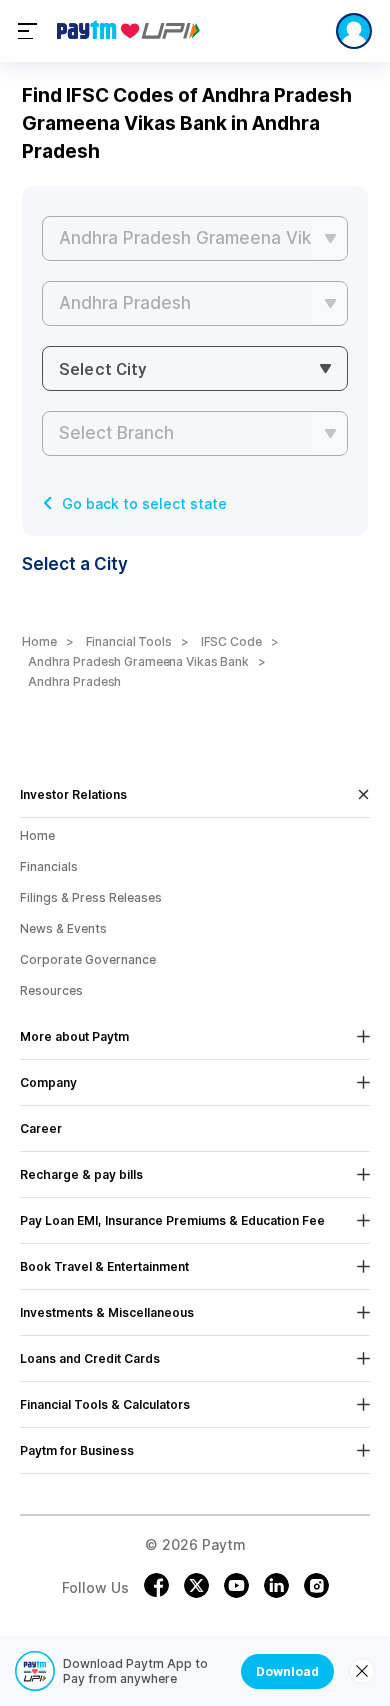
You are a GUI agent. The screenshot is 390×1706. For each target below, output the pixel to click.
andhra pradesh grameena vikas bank (138, 661)
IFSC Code (231, 641)
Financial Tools (129, 641)
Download (287, 1671)
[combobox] (195, 368)
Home (39, 641)
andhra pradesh (74, 681)
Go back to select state (144, 504)
